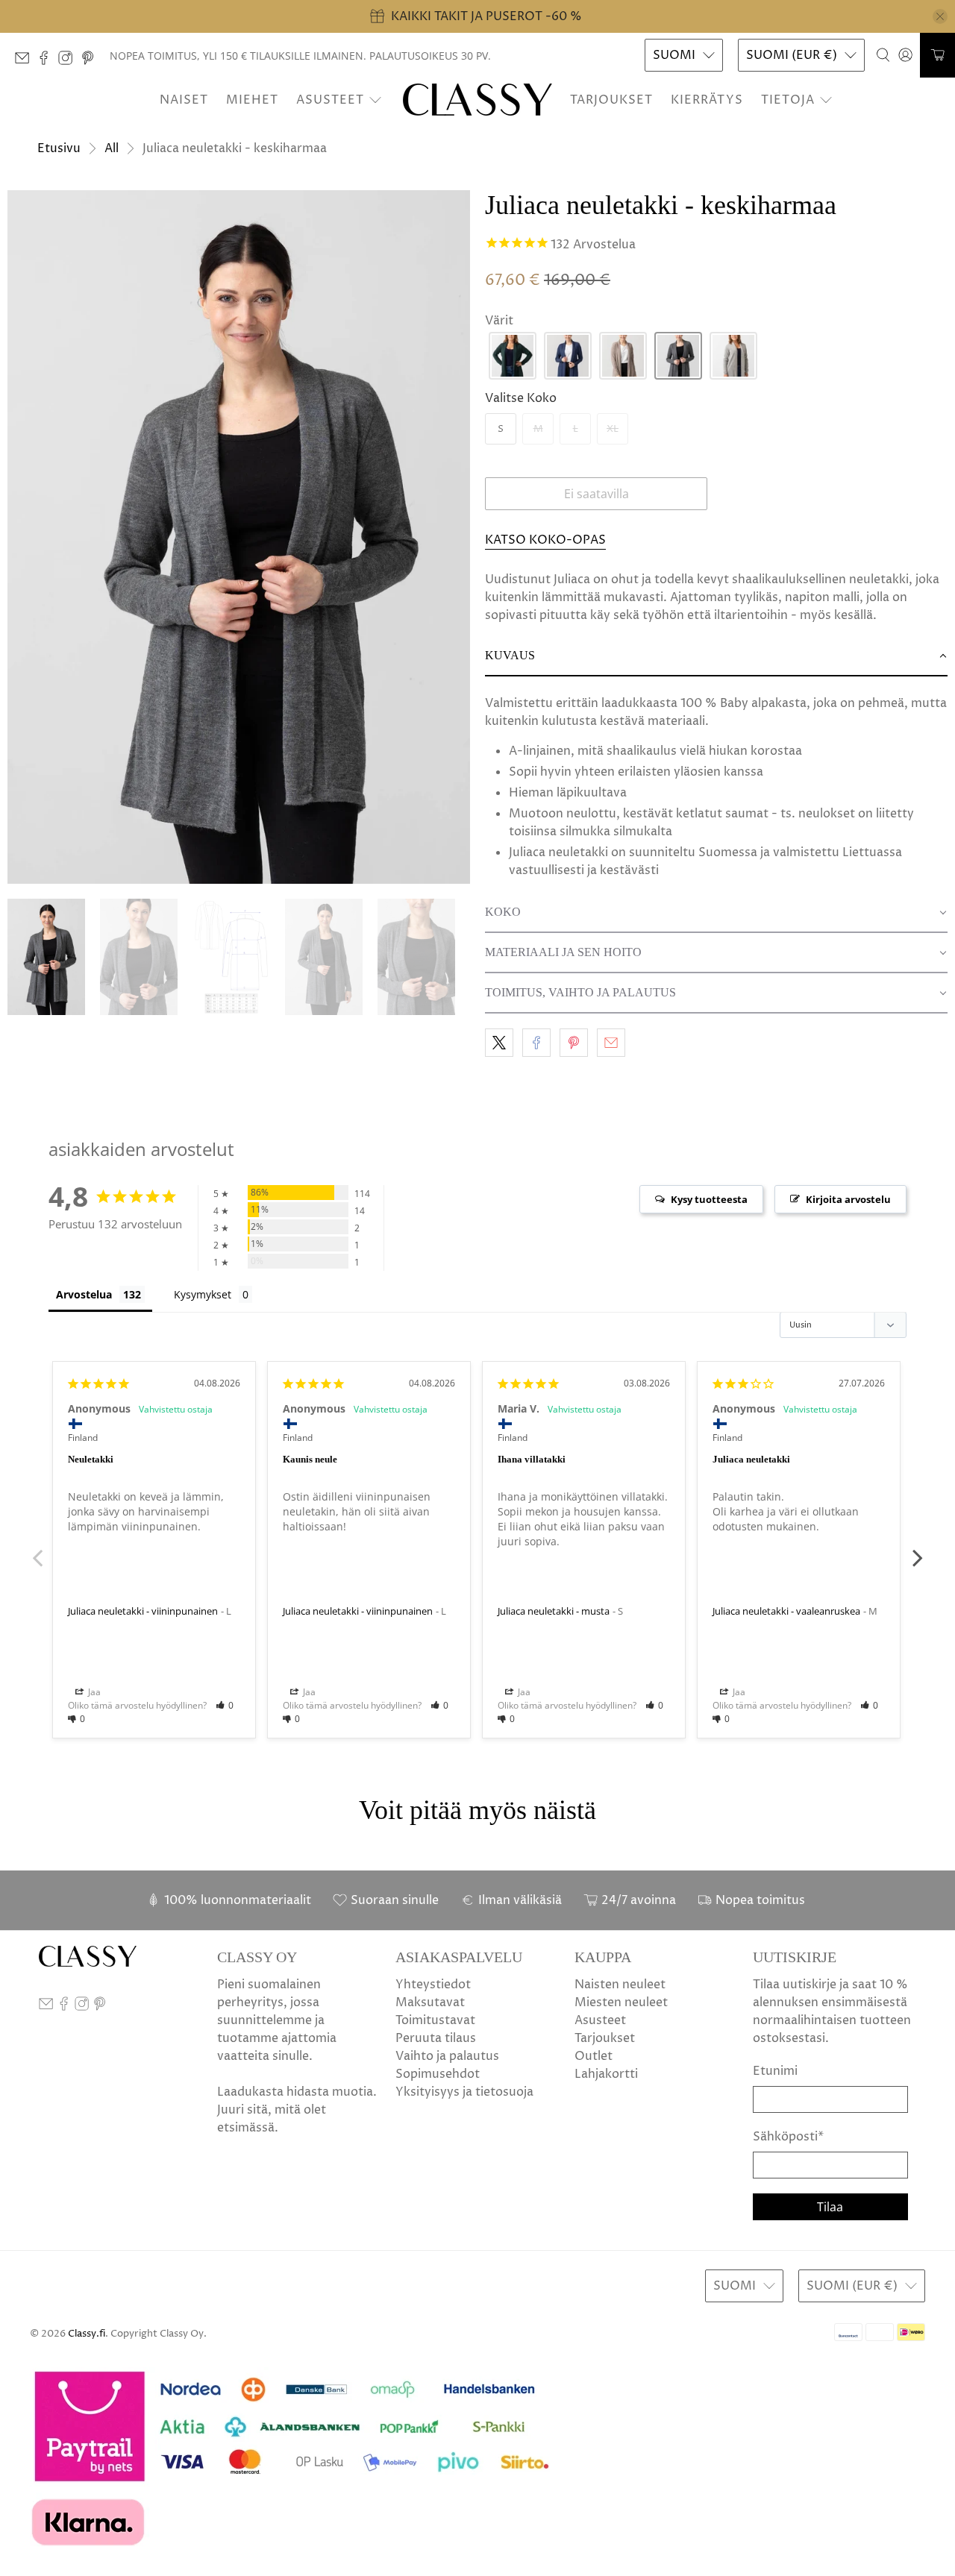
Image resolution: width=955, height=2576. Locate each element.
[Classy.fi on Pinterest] (91, 62)
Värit (499, 321)
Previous (37, 1550)
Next (918, 1550)
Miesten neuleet (621, 2002)
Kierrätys (707, 100)
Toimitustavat (435, 2020)
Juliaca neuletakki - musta (554, 1611)
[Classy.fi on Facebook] (47, 62)
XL (613, 429)
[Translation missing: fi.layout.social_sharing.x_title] (499, 1043)
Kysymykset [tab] (203, 1294)
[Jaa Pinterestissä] (574, 1043)
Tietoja (788, 100)
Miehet (252, 100)
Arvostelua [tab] (84, 1294)
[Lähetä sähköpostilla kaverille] (611, 1043)
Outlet (594, 2056)
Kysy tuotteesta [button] (709, 1199)
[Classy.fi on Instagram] (69, 62)
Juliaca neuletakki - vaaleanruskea (786, 1611)
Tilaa (830, 2207)
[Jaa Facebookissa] (536, 1043)
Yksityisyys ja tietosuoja (464, 2092)
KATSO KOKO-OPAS (545, 540)
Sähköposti (788, 2137)
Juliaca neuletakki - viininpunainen (143, 1611)
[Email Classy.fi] (26, 62)
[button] (513, 356)
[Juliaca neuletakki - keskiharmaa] (239, 537)
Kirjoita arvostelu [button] (848, 1199)
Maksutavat (430, 2002)
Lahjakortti (606, 2074)
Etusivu (59, 148)
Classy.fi (87, 2334)
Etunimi (775, 2071)
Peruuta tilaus (436, 2038)
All (112, 148)
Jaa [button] (93, 1692)
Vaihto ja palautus (447, 2056)
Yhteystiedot (433, 1985)
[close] (940, 16)
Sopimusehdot (438, 2074)
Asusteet (330, 100)
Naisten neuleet (620, 1985)
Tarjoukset (611, 100)
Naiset (184, 100)
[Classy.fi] (477, 100)
